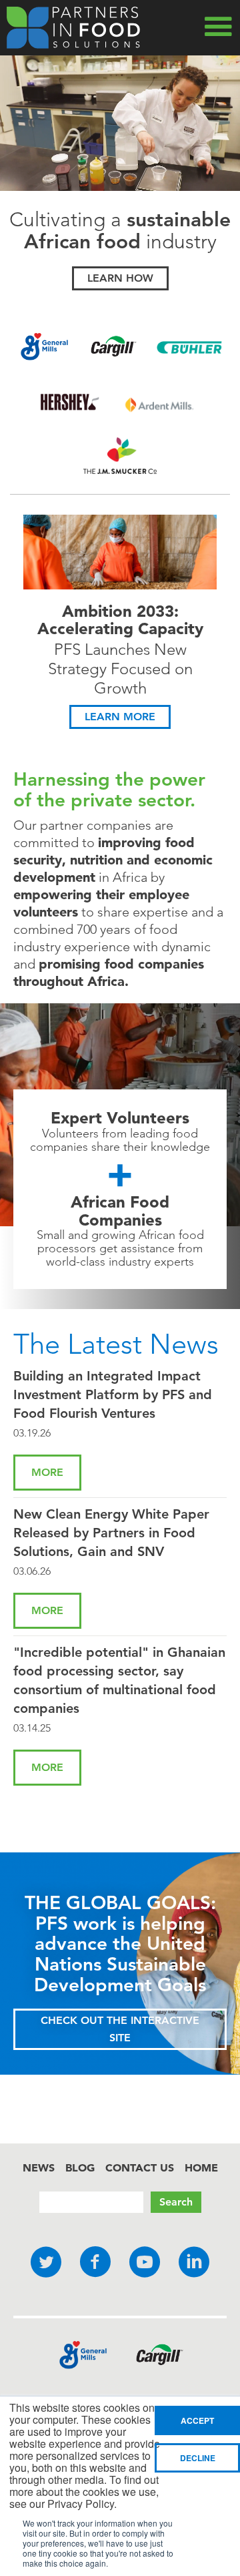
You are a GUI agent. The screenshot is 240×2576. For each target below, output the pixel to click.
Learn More (120, 717)
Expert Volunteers (120, 1118)
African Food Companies (120, 1211)
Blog (80, 2167)
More (47, 1472)
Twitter (46, 2263)
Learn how (120, 278)
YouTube (145, 2263)
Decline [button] (198, 2458)
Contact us (140, 2167)
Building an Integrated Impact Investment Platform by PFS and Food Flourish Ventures (113, 1394)
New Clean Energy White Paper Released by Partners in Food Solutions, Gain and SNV (111, 1533)
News (39, 2167)
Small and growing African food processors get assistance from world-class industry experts (120, 1248)
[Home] (73, 28)
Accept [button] (197, 2420)
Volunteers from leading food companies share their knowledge (120, 1140)
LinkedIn (194, 2263)
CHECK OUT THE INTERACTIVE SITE (120, 2029)
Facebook (95, 2263)
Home (201, 2167)
